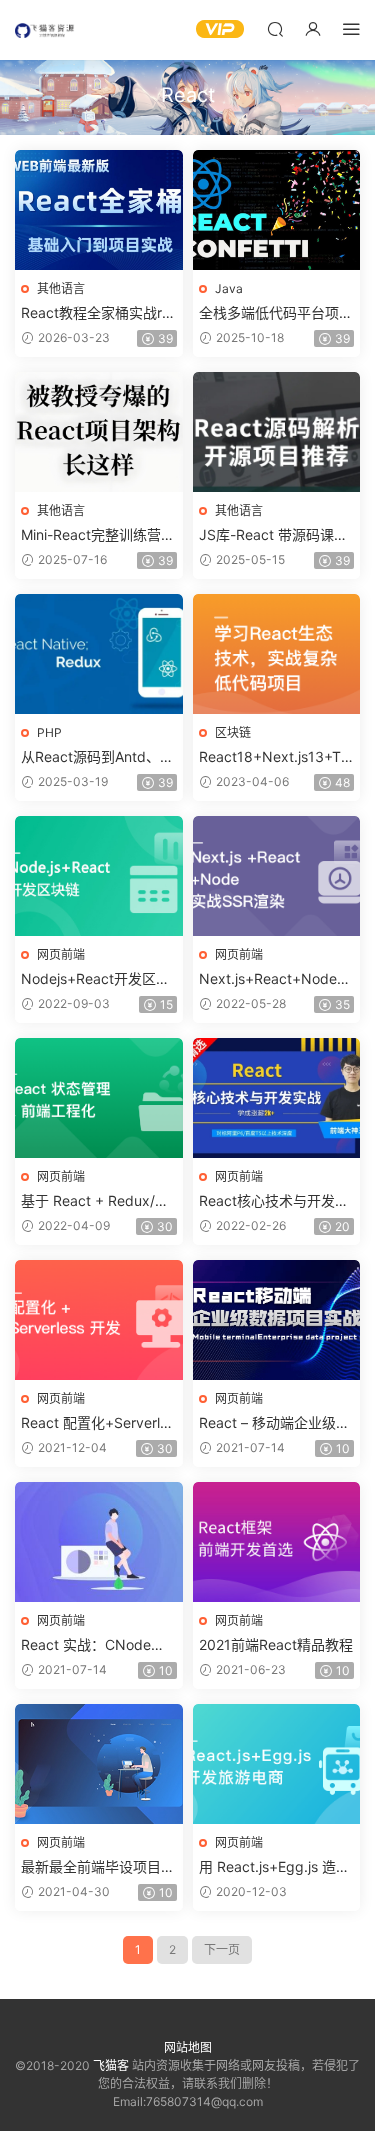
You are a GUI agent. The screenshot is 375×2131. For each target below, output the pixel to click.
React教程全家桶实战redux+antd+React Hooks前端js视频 (95, 313)
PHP (49, 732)
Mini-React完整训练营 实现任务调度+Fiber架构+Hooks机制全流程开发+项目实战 (98, 535)
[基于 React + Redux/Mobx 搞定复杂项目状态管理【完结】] (99, 1098)
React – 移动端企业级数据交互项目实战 (274, 1423)
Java (229, 288)
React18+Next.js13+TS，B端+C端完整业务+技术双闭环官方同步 (270, 757)
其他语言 (61, 288)
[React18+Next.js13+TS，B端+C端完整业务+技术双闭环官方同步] (277, 654)
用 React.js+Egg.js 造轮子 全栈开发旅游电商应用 (274, 1867)
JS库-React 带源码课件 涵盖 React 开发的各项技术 (273, 535)
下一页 (222, 1949)
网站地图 (188, 2047)
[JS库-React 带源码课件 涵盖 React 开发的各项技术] (277, 432)
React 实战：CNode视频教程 (93, 1645)
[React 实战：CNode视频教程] (99, 1542)
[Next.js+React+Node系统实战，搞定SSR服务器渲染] (277, 876)
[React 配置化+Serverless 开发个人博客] (99, 1320)
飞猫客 (45, 30)
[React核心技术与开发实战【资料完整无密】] (277, 1098)
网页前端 (61, 954)
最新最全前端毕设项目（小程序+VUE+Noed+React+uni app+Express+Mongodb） (98, 1867)
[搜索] (275, 28)
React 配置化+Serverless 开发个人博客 (98, 1423)
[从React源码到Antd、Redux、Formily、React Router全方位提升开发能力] (99, 654)
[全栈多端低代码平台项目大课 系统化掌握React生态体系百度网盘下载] (277, 210)
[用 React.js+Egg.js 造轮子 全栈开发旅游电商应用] (277, 1764)
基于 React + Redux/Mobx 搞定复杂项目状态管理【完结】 (98, 1201)
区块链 (233, 732)
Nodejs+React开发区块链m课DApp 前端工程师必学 (96, 979)
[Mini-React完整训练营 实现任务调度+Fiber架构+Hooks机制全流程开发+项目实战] (99, 432)
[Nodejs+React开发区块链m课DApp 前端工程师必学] (99, 876)
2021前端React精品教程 (276, 1644)
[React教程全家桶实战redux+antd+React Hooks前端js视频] (99, 210)
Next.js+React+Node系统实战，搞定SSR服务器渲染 (275, 979)
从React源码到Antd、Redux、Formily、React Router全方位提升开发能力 (98, 757)
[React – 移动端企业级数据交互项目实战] (277, 1320)
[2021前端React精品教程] (277, 1542)
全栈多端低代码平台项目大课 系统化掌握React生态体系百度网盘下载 (276, 313)
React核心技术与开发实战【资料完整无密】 (274, 1201)
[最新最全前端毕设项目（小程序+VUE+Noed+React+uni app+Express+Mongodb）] (99, 1764)
